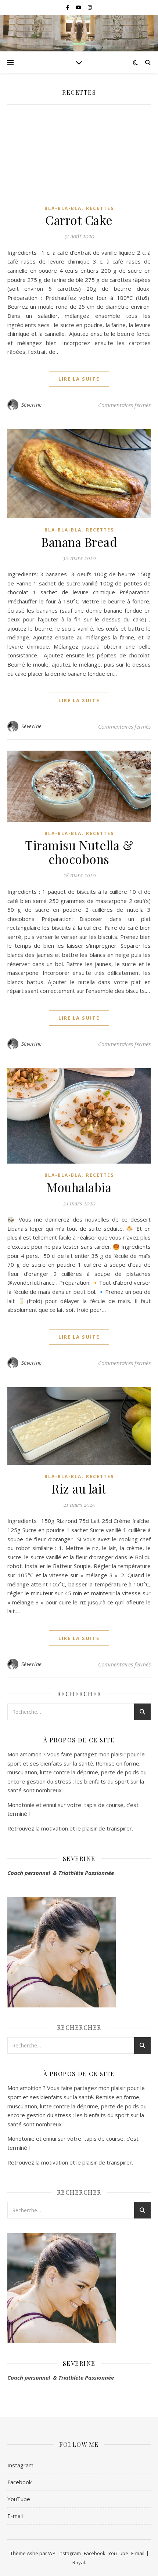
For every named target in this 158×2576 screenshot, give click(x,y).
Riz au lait (79, 1488)
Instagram (20, 2465)
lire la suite (79, 379)
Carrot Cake (79, 220)
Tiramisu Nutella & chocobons (79, 852)
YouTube (19, 2499)
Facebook (19, 2482)
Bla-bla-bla (63, 208)
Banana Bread (79, 542)
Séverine (32, 405)
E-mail (15, 2516)
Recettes (100, 208)
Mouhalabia (79, 1187)
